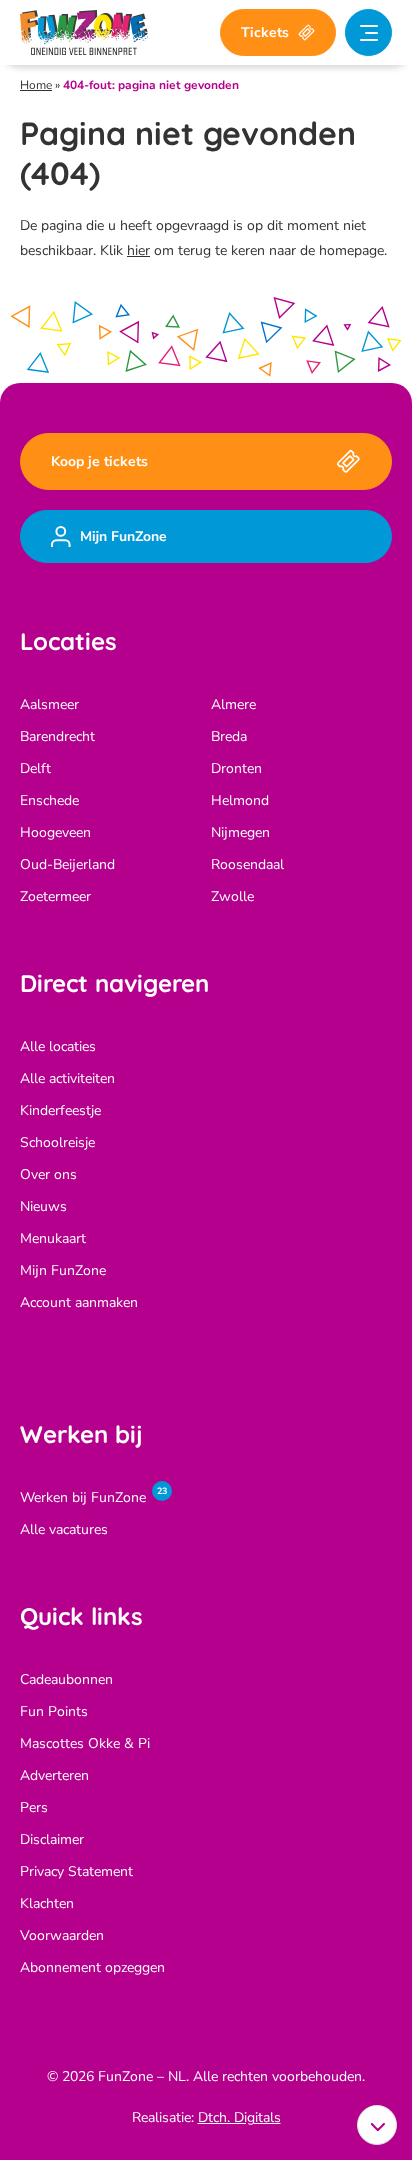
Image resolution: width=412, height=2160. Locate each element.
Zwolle (232, 896)
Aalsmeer (49, 704)
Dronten (236, 768)
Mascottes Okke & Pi (85, 1743)
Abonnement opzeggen (92, 1967)
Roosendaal (247, 864)
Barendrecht (57, 736)
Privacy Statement (76, 1871)
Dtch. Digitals (239, 2117)
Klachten (47, 1903)
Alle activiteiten (67, 1078)
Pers (34, 1807)
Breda (229, 736)
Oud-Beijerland (67, 864)
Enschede (49, 800)
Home (36, 85)
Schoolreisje (57, 1142)
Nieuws (43, 1206)
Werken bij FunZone (83, 1497)
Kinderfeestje (60, 1110)
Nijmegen (240, 832)
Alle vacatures (64, 1529)
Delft (35, 768)
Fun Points (54, 1711)
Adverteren (54, 1775)
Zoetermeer (55, 896)
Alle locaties (58, 1046)
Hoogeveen (55, 832)
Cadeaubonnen (66, 1679)
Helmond (240, 800)
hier (138, 250)
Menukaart (53, 1238)
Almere (233, 704)
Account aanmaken (79, 1302)
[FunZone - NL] (84, 32)
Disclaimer (52, 1839)
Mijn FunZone (63, 1270)
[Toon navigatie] (368, 32)
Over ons (48, 1174)
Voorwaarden (62, 1935)
